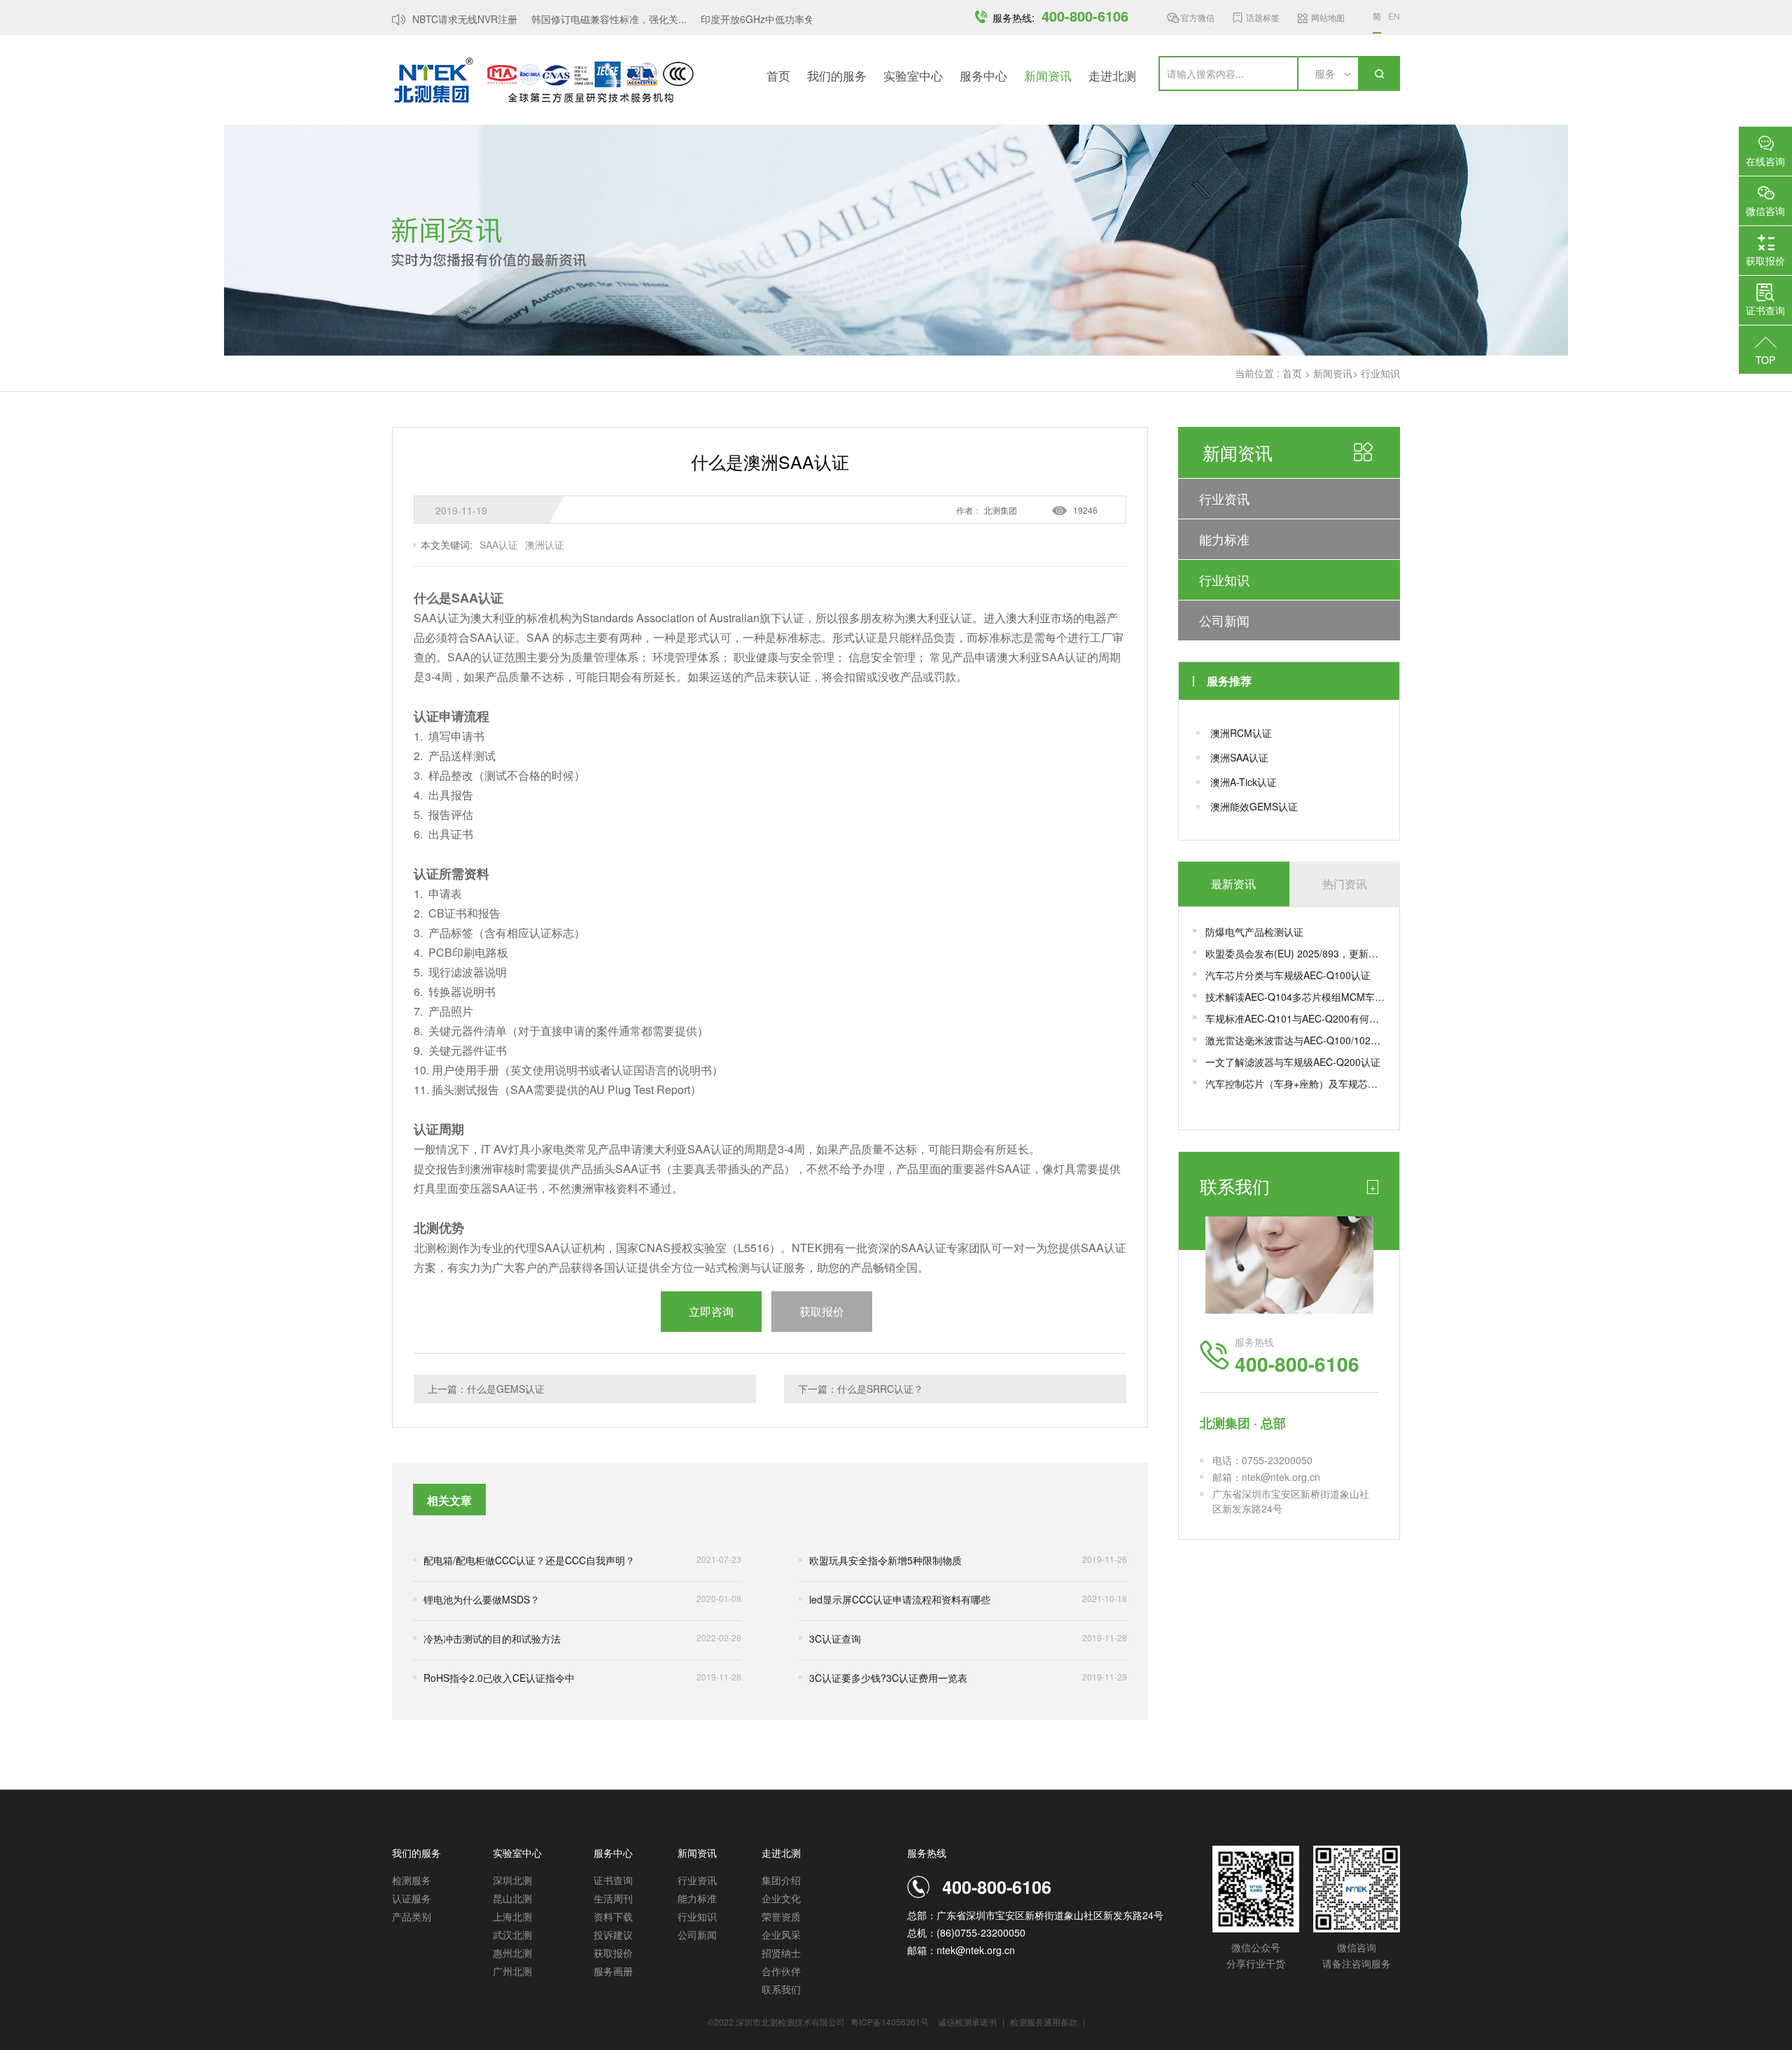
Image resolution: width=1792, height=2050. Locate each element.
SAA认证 (499, 545)
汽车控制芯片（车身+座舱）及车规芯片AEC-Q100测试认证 (1295, 1083)
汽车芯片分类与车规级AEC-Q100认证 (1288, 975)
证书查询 (613, 1880)
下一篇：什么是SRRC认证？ (861, 1389)
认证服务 (412, 1898)
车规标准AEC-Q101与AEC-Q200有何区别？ (1295, 1018)
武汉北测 (512, 1935)
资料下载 (613, 1916)
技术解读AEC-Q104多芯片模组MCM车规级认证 (1295, 997)
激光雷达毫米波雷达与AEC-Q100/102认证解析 (1295, 1040)
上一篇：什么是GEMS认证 (486, 1389)
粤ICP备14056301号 (890, 2022)
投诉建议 (613, 1935)
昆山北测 (512, 1898)
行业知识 (1380, 373)
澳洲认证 (545, 545)
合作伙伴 (781, 1971)
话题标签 (1263, 17)
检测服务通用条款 (1045, 2022)
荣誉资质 (781, 1916)
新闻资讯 (1048, 75)
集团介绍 (781, 1880)
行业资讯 (1224, 498)
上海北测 (512, 1916)
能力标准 (1224, 539)
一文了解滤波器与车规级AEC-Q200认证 (1293, 1062)
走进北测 (1112, 75)
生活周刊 (613, 1898)
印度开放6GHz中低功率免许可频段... (762, 19)
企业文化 (781, 1898)
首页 (778, 75)
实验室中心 (913, 75)
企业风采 (781, 1935)
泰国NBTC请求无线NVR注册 (436, 19)
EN (1394, 16)
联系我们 (781, 1989)
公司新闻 (1224, 620)
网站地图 (1328, 17)
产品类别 (412, 1916)
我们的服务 (837, 75)
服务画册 (613, 1971)
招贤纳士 (781, 1953)
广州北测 (512, 1971)
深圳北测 (512, 1880)
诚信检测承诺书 (967, 2022)
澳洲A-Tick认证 (1244, 782)
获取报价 (613, 1953)
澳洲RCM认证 (1241, 733)
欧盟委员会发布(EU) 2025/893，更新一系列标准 (1295, 953)
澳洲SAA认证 (1239, 757)
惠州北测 (512, 1953)
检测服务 (412, 1880)
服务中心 (983, 75)
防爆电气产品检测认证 (1254, 932)
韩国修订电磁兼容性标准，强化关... (590, 19)
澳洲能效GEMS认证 (1254, 806)
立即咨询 (711, 1311)
